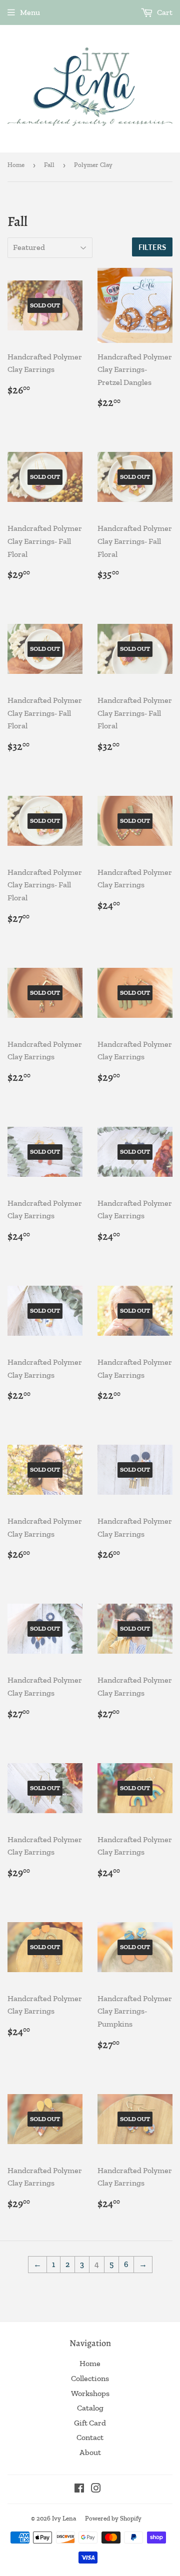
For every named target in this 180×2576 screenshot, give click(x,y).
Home (16, 165)
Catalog (90, 2408)
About (90, 2452)
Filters (152, 247)
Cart (164, 12)
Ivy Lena (64, 2518)
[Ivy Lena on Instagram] (96, 2489)
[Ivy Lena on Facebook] (79, 2489)
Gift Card (90, 2423)
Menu (30, 12)
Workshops (90, 2393)
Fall (49, 165)
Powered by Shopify (113, 2518)
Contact (90, 2437)
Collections (90, 2378)
